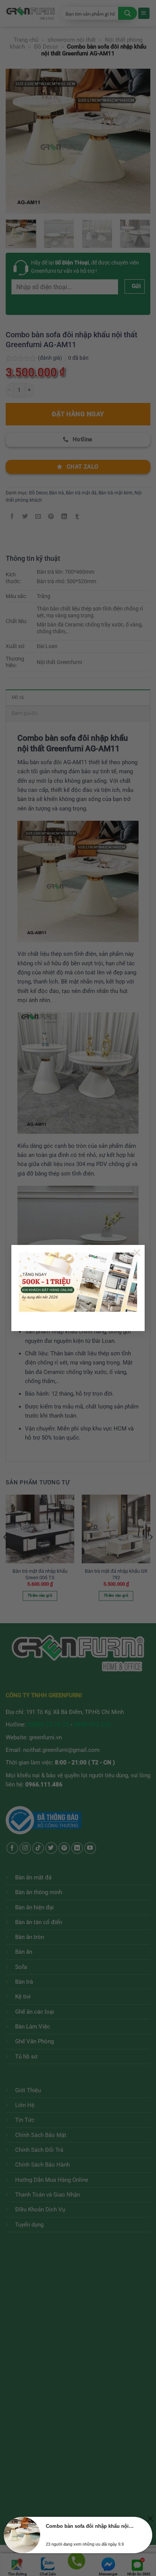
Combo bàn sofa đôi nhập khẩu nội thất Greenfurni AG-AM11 (90, 2526)
